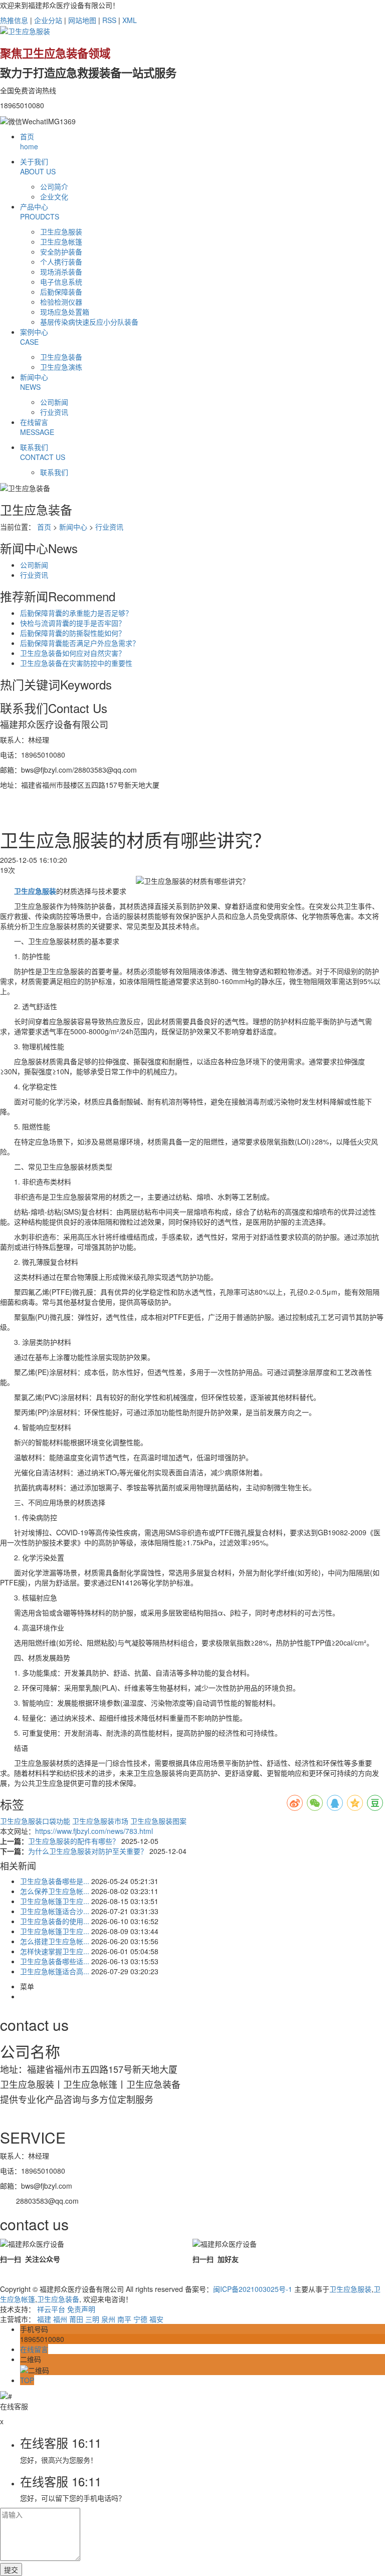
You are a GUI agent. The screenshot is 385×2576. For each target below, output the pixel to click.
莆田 (76, 2319)
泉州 (108, 2319)
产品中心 (40, 211)
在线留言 (37, 427)
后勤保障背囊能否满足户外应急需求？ (80, 643)
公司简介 (54, 186)
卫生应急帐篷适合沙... (55, 1911)
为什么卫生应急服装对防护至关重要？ (89, 1851)
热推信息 (14, 20)
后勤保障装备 (61, 292)
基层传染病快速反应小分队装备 (89, 322)
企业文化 (54, 196)
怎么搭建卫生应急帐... (55, 1941)
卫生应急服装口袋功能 (36, 1821)
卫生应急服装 (61, 231)
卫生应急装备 (61, 357)
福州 (60, 2319)
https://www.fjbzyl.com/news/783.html (94, 1831)
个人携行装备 (61, 262)
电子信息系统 (61, 282)
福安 (156, 2319)
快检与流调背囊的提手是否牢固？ (73, 623)
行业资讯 (54, 412)
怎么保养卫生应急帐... (55, 1891)
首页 (29, 141)
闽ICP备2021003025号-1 (253, 2289)
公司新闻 (54, 402)
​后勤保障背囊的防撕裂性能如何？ (73, 633)
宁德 (140, 2319)
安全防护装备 (61, 252)
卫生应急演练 (61, 367)
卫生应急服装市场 (101, 1821)
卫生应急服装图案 (158, 1821)
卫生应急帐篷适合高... (55, 1971)
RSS (109, 20)
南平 (124, 2319)
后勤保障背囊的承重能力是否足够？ (76, 613)
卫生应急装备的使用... (55, 1921)
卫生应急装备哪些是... (55, 1881)
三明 (92, 2319)
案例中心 (34, 337)
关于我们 (38, 166)
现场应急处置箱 (65, 312)
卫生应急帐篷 (61, 242)
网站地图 (82, 20)
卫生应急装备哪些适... (55, 1961)
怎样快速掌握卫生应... (55, 1951)
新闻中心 (34, 382)
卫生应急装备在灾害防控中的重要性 (76, 663)
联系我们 (43, 452)
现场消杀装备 (61, 272)
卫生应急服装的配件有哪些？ (75, 1841)
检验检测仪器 (61, 302)
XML (130, 20)
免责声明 (81, 2309)
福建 (44, 2319)
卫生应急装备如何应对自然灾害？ (73, 653)
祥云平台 (51, 2309)
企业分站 (48, 20)
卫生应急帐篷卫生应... (55, 1901)
